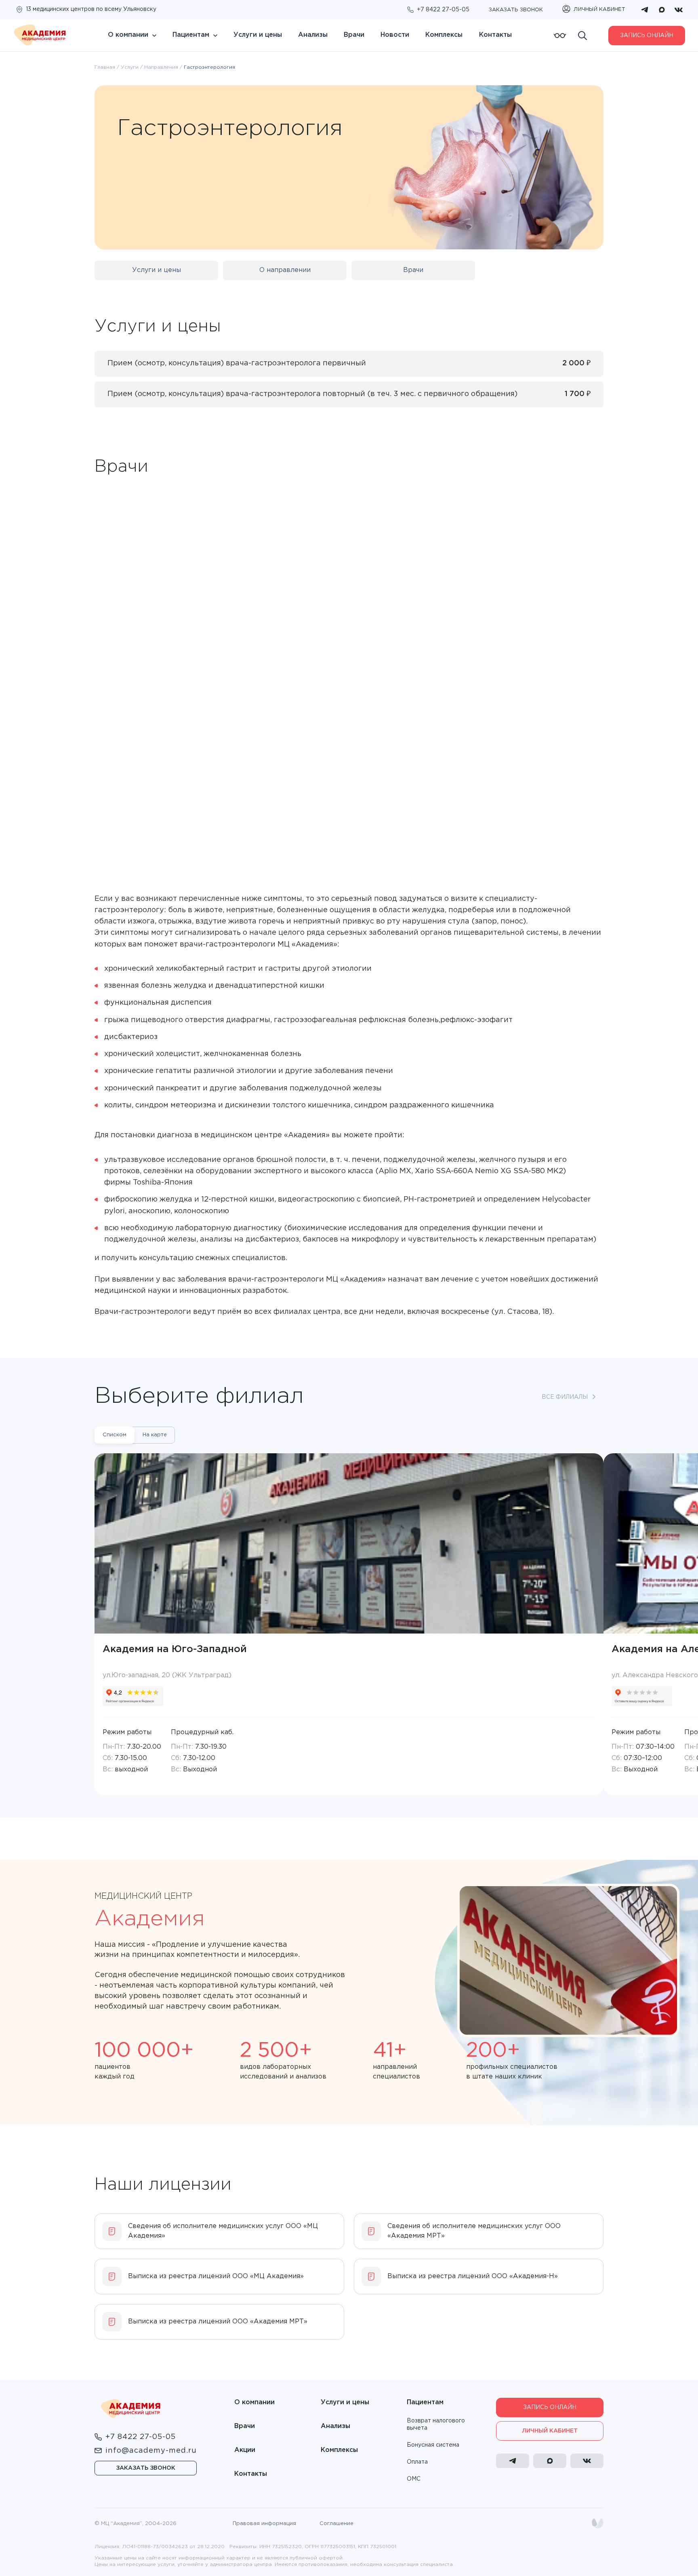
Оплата (417, 2462)
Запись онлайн (647, 36)
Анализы (313, 35)
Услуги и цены (258, 35)
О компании (128, 35)
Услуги (130, 67)
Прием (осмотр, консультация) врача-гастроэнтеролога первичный (237, 363)
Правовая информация (264, 2524)
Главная (105, 67)
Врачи (354, 35)
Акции (245, 2450)
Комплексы (444, 35)
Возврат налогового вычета (436, 2424)
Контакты (495, 35)
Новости (395, 35)
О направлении (285, 270)
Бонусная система (433, 2445)
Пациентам (191, 35)
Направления (161, 67)
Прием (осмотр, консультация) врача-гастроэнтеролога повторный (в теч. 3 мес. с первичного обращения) (312, 394)
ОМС (414, 2479)
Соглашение (336, 2524)
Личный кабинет (550, 2431)
